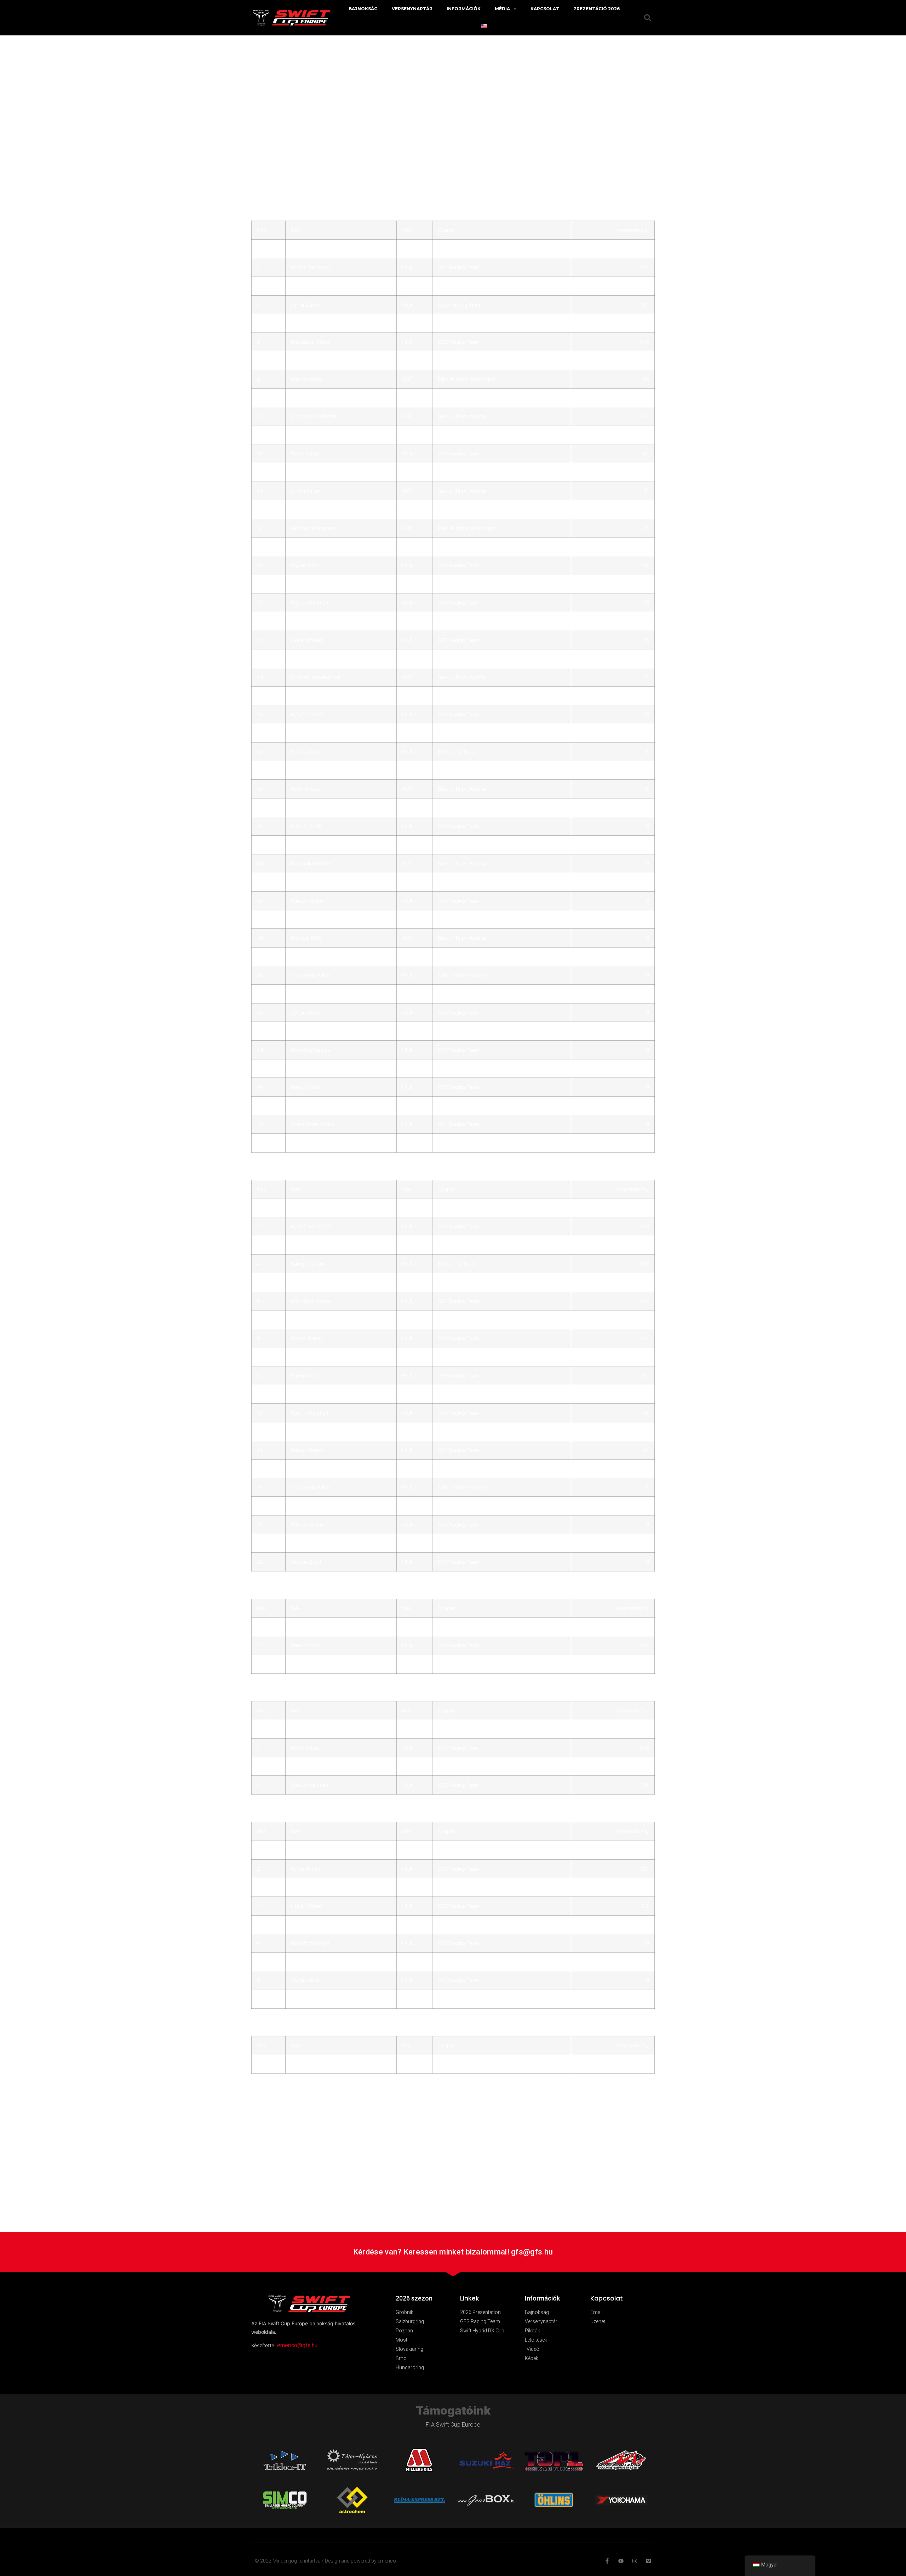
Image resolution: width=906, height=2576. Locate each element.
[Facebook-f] (607, 2561)
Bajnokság (363, 9)
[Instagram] (635, 2561)
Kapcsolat (545, 9)
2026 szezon (414, 2298)
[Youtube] (621, 2561)
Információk (464, 9)
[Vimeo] (649, 2561)
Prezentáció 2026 (597, 9)
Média (502, 9)
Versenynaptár (412, 9)
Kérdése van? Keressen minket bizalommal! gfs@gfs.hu (453, 2252)
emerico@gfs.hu (297, 2345)
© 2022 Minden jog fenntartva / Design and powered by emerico (325, 2561)
